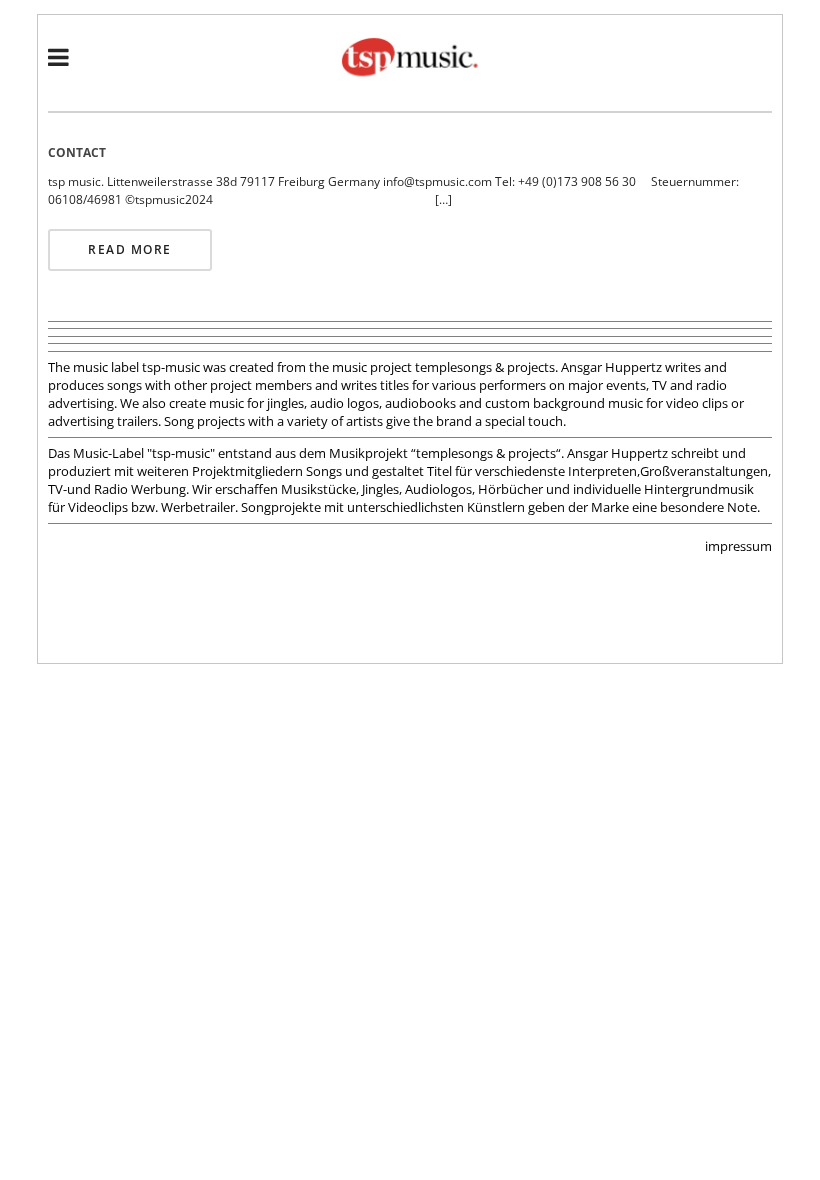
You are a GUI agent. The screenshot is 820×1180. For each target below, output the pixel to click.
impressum (738, 546)
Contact (77, 152)
